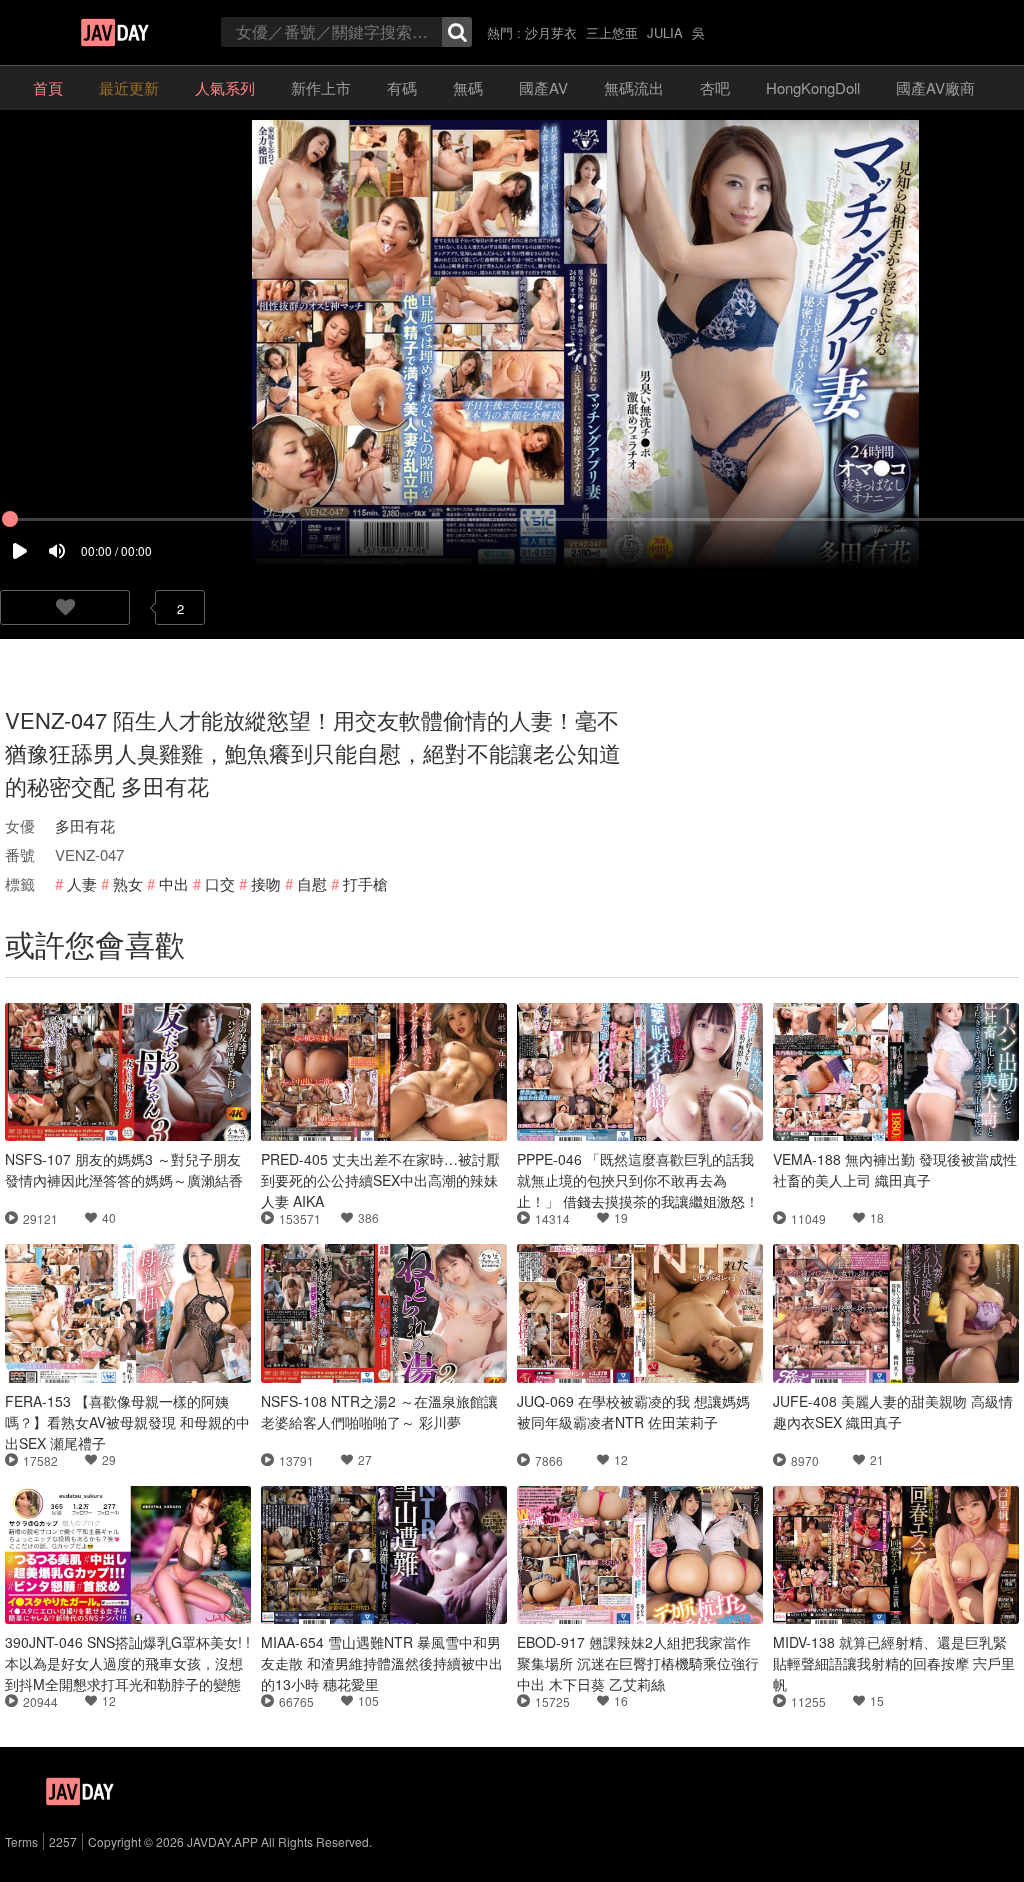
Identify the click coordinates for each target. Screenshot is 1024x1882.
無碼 (468, 87)
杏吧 (715, 87)
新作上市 (321, 87)
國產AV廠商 (935, 87)
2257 (63, 1841)
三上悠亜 (612, 32)
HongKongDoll (813, 87)
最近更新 (129, 87)
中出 (174, 883)
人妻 (82, 883)
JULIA (665, 32)
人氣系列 (225, 87)
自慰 (312, 883)
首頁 (48, 87)
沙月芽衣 (551, 32)
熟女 (128, 883)
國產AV (543, 87)
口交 (220, 883)
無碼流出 (634, 87)
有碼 (402, 87)
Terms (21, 1841)
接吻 (266, 883)
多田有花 (85, 825)
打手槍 (365, 883)
